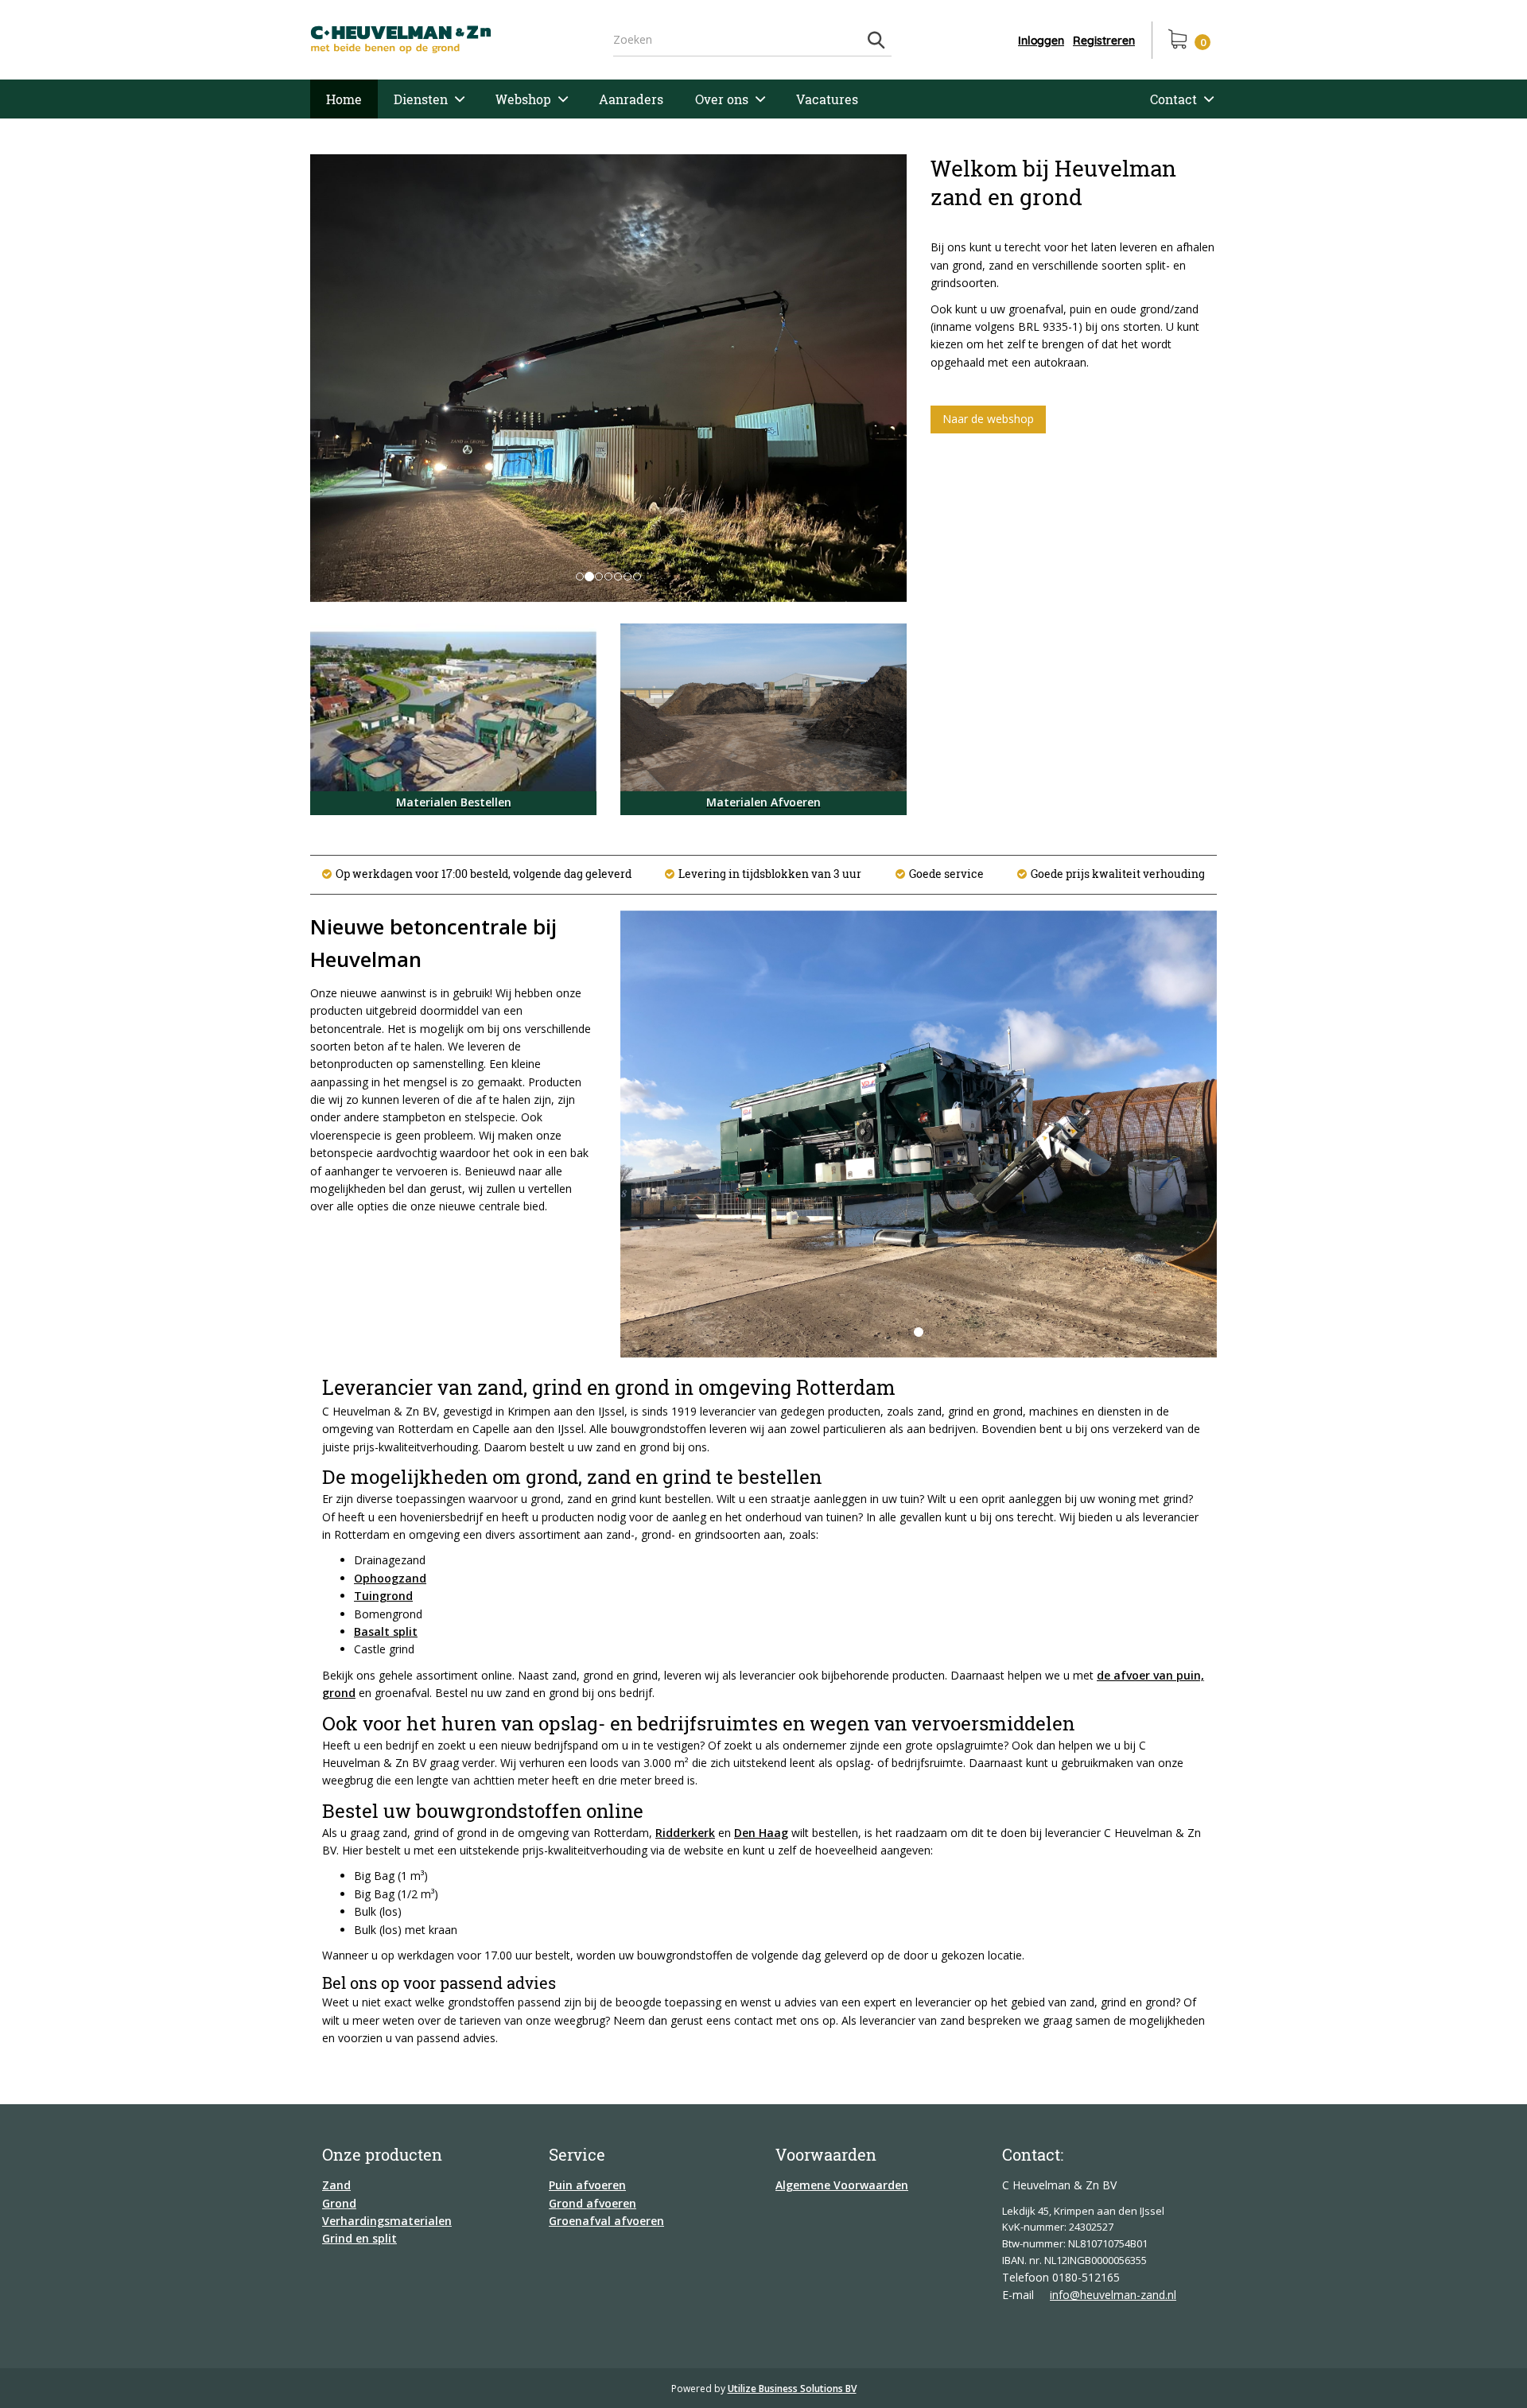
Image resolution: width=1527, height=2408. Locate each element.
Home (344, 99)
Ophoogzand (390, 1578)
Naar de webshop (988, 419)
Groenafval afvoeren (606, 2221)
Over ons (722, 99)
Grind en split (359, 2238)
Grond (339, 2203)
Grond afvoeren (593, 2203)
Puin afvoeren (587, 2185)
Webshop (523, 99)
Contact (1173, 99)
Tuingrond (383, 1596)
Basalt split (386, 1631)
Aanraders (631, 99)
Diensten (421, 99)
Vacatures (827, 99)
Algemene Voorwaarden (842, 2185)
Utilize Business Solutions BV (792, 2389)
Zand (336, 2185)
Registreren (1104, 41)
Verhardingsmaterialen (387, 2221)
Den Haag (761, 1833)
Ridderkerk (685, 1833)
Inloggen (1041, 41)
